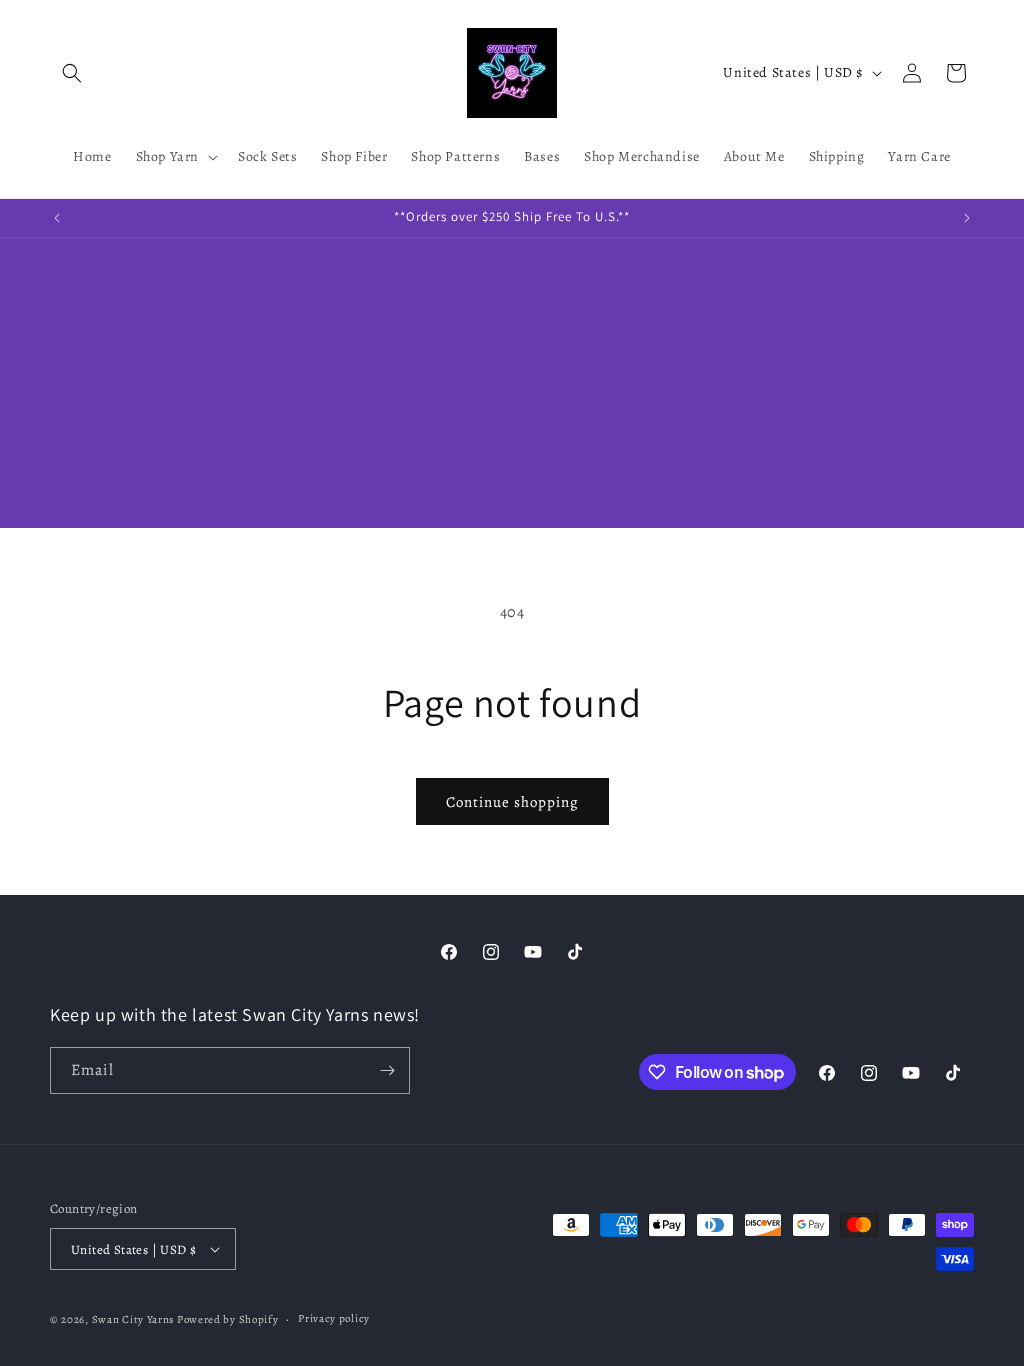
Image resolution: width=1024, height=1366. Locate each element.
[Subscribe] (387, 1070)
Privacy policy (334, 1318)
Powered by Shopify (228, 1319)
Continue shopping (512, 802)
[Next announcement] (967, 218)
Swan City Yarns (133, 1319)
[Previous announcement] (57, 218)
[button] (72, 73)
